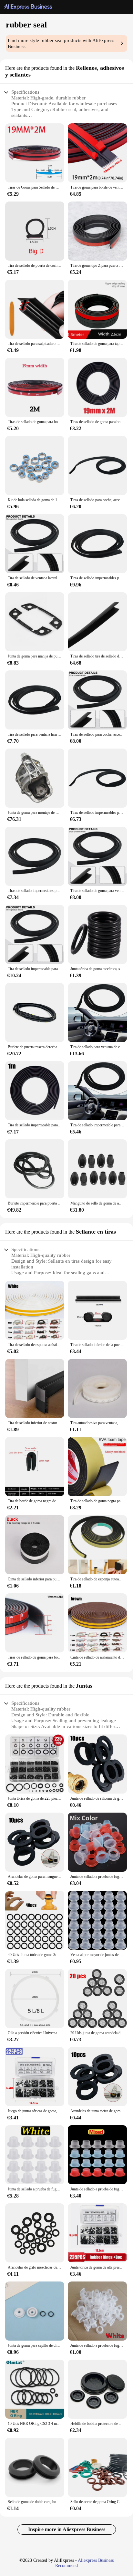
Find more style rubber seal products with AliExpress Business (61, 43)
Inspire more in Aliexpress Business (67, 2529)
